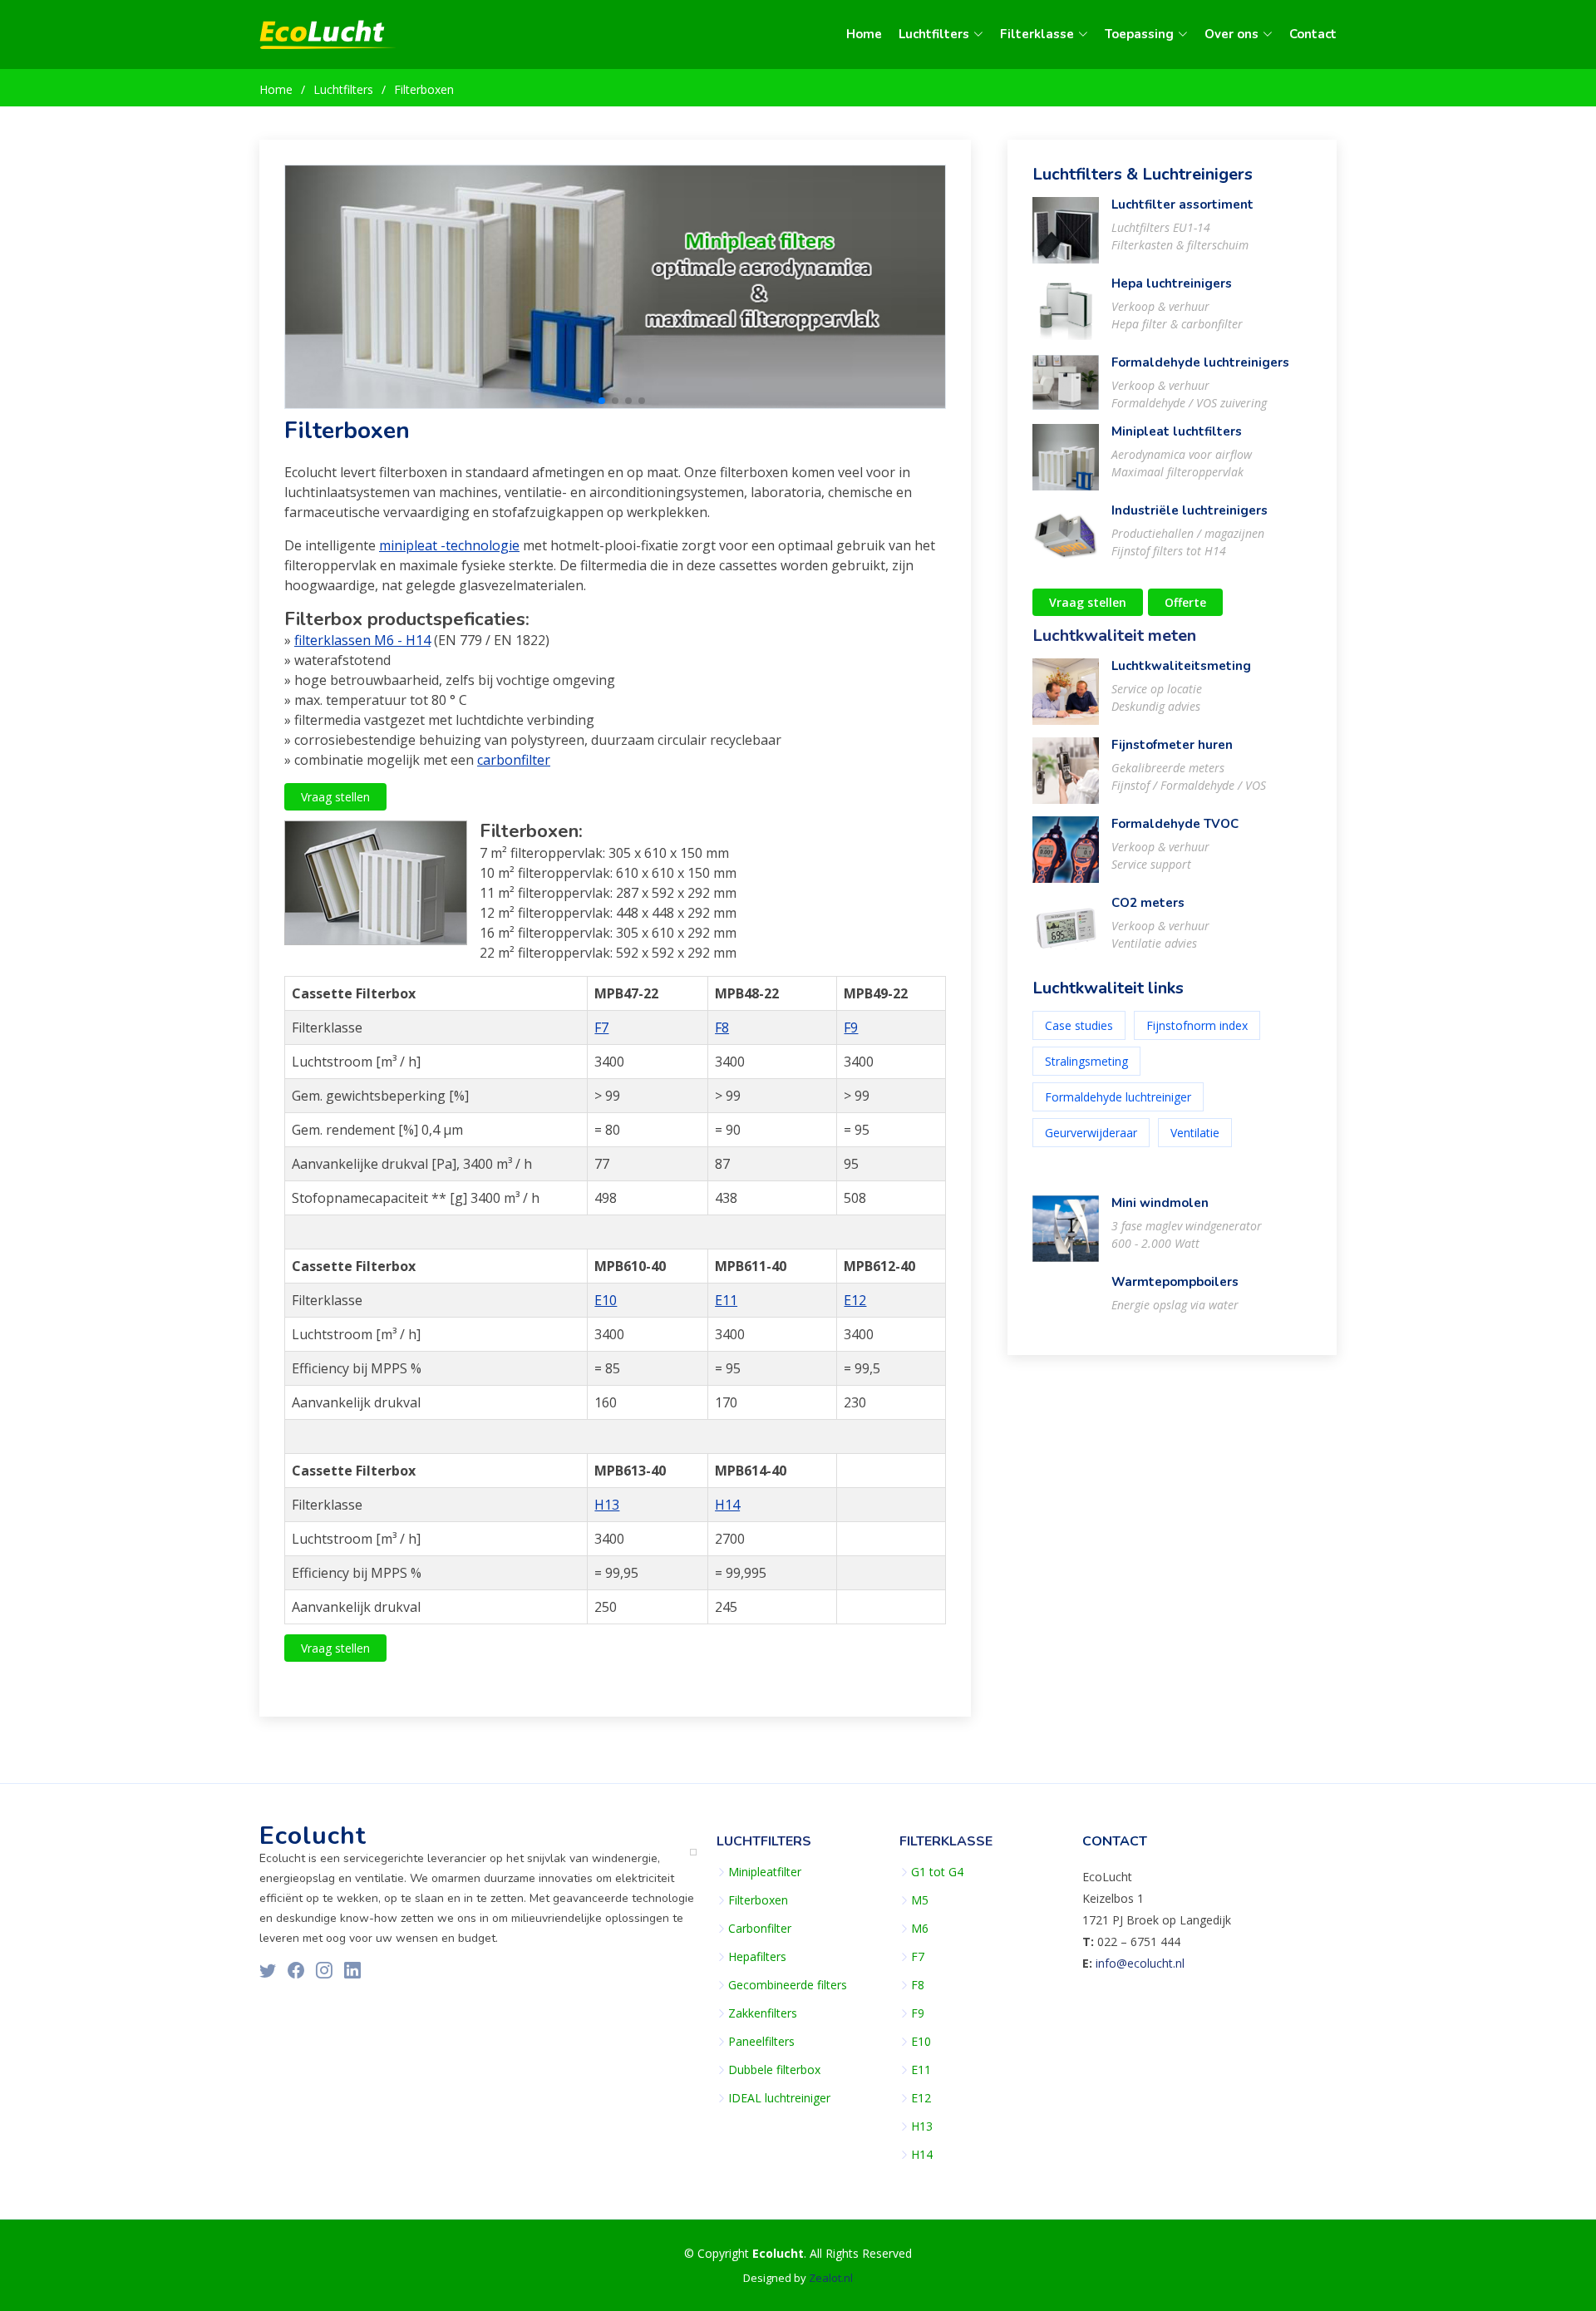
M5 (920, 1900)
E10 (606, 1300)
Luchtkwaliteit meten (1114, 636)
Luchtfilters (343, 89)
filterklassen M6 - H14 (362, 640)
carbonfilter (514, 760)
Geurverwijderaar (1091, 1133)
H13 (607, 1505)
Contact (1313, 34)
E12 (855, 1300)
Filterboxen (424, 89)
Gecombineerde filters (788, 1985)
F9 (851, 1027)
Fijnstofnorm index (1197, 1025)
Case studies (1079, 1025)
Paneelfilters (761, 2042)
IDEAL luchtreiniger (779, 2098)
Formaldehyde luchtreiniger (1118, 1097)
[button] (589, 401)
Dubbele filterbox (774, 2070)
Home (864, 34)
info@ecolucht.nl (1140, 1963)
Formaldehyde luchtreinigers (1200, 362)
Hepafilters (757, 1957)
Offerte (1185, 602)
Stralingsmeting (1086, 1061)
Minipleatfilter (765, 1872)
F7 (601, 1027)
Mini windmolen (1160, 1203)
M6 (920, 1929)
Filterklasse (946, 1841)
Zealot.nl (831, 2278)
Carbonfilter (760, 1929)
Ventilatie (1195, 1133)
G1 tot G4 (937, 1872)
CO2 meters (1148, 903)
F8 (722, 1027)
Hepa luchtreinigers (1172, 283)
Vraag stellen (335, 797)
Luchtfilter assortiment (1182, 204)
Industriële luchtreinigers (1190, 510)
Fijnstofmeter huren (1172, 745)
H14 (727, 1505)
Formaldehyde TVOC (1175, 824)
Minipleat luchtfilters (1177, 431)
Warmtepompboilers (1175, 1282)
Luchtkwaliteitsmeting (1181, 666)
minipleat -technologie (449, 545)
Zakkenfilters (763, 2013)
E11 (726, 1300)
